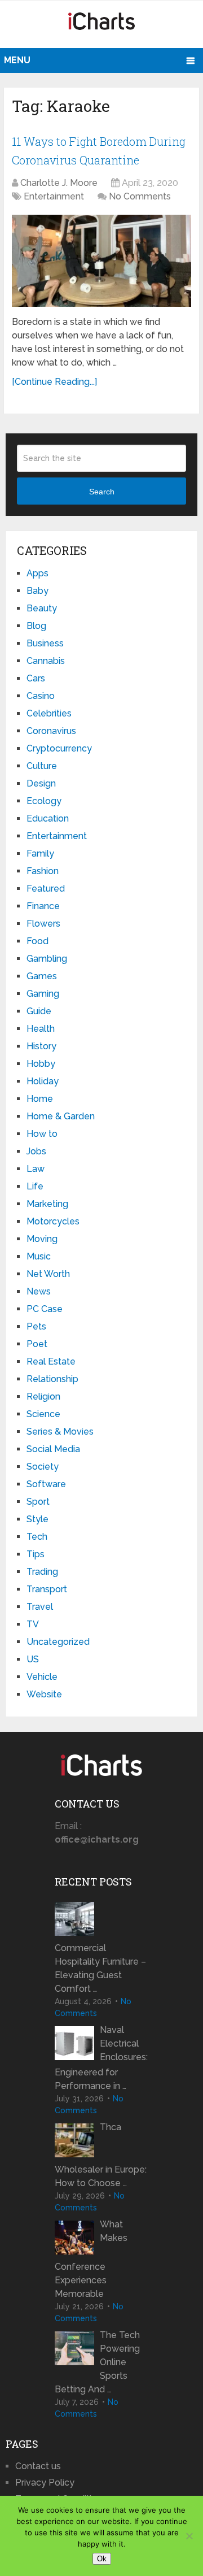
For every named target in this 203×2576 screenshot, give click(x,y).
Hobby (41, 1064)
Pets (36, 1326)
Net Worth (48, 1274)
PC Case (45, 1309)
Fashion (43, 871)
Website (44, 1694)
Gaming (43, 994)
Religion (43, 1396)
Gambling (47, 959)
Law (36, 1169)
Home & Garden (61, 1116)
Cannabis (46, 661)
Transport (47, 1589)
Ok (102, 2559)
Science (43, 1414)
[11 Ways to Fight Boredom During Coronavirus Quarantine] (101, 261)
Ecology (44, 801)
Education (48, 818)
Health (41, 1029)
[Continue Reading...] (54, 382)
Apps (37, 573)
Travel (40, 1607)
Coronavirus (51, 731)
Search (102, 492)
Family (40, 853)
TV (33, 1624)
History (41, 1046)
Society (43, 1467)
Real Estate (51, 1361)
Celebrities (49, 713)
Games (42, 976)
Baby (37, 591)
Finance (43, 906)
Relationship (52, 1379)
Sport (38, 1502)
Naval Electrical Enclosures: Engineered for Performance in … (101, 2058)
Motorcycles (53, 1221)
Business (45, 643)
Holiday (43, 1081)
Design (41, 783)
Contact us (38, 2466)
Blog (36, 626)
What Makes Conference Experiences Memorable (91, 2259)
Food (37, 941)
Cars (36, 678)
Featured (46, 889)
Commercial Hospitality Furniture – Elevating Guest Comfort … (100, 1968)
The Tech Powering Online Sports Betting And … (97, 2362)
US (33, 1659)
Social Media (53, 1449)
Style (37, 1519)
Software (46, 1484)
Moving (42, 1239)
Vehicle (42, 1677)
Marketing (47, 1204)
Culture (42, 766)
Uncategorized (58, 1642)
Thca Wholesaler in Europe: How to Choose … (101, 2155)
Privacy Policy (45, 2482)
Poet (37, 1344)
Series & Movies (60, 1432)
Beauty (42, 608)
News (39, 1291)
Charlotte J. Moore (59, 183)
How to (42, 1134)
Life (35, 1186)
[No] (189, 2536)
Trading (42, 1572)
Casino (41, 696)
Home (40, 1099)
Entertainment (54, 196)
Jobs (36, 1151)
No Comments (140, 196)
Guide (39, 1011)
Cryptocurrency (59, 748)
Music (39, 1256)
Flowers (43, 924)
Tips (36, 1554)
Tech (37, 1537)
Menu (17, 60)
